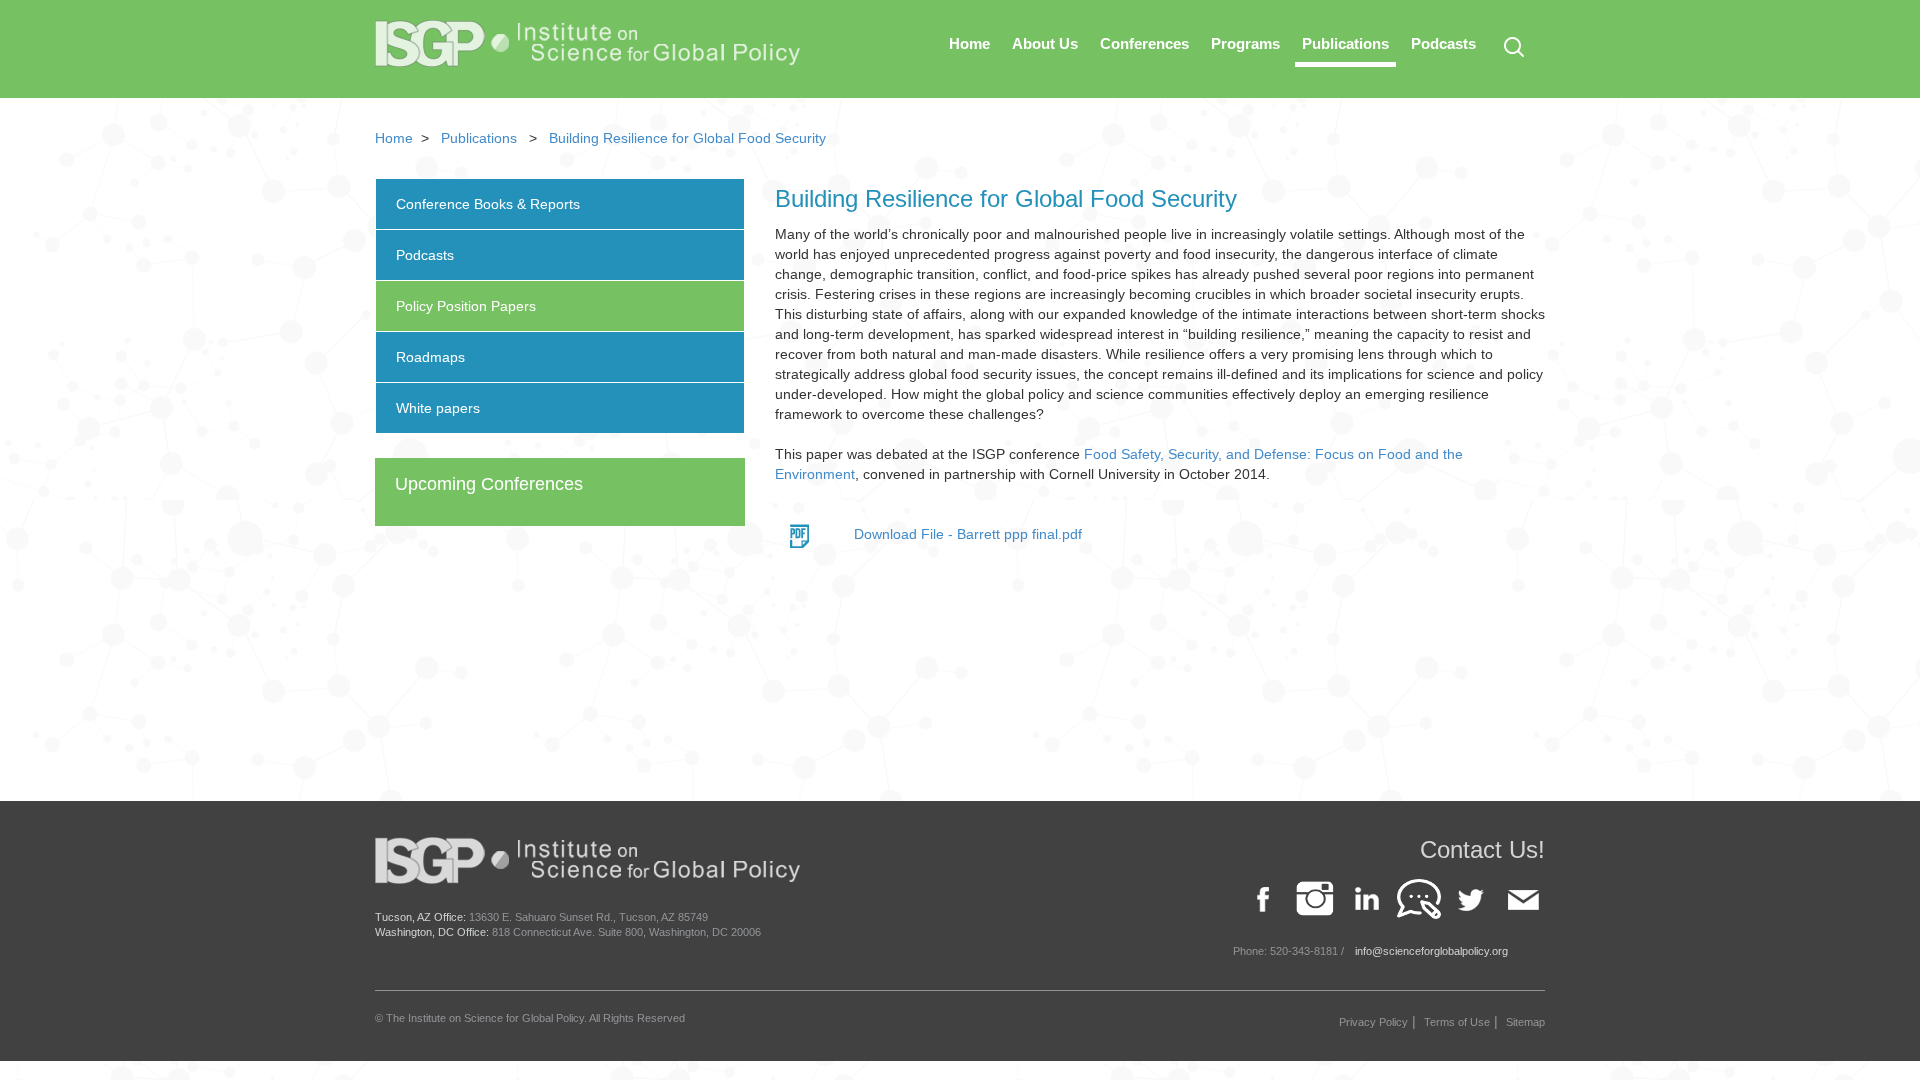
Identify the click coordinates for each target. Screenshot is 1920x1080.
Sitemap (1525, 1022)
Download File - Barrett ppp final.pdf (968, 534)
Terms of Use (1457, 1022)
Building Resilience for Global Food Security (687, 138)
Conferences (1144, 43)
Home (969, 43)
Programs (1245, 43)
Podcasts (1443, 43)
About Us (1045, 43)
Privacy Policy (1373, 1022)
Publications (1345, 43)
